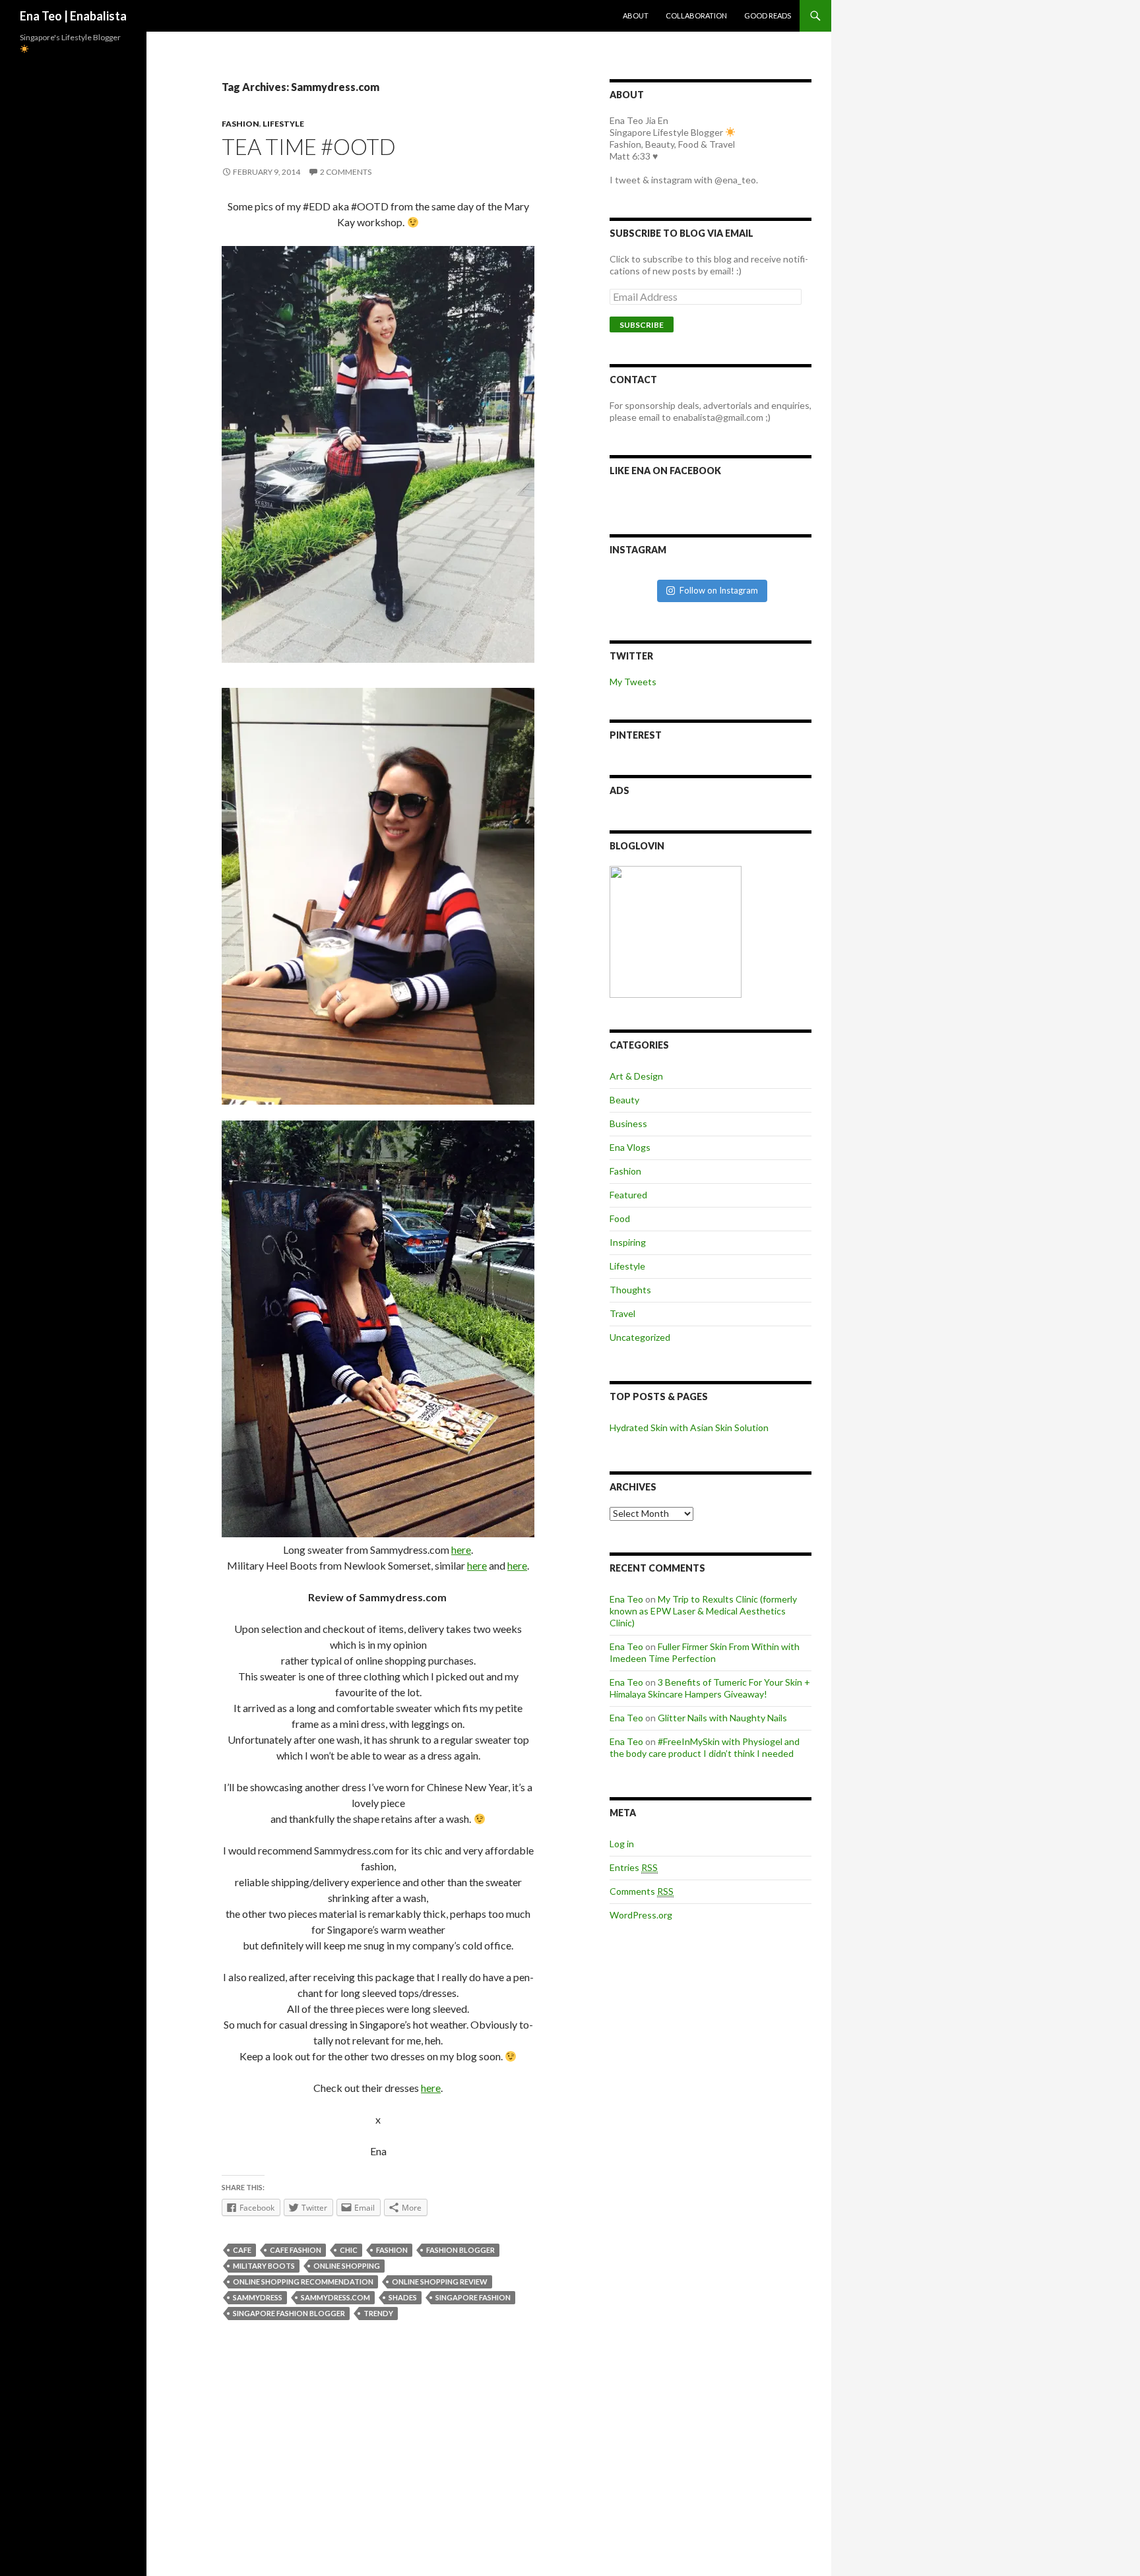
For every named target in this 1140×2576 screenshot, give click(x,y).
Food (620, 1218)
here (461, 1549)
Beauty (624, 1100)
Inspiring (628, 1242)
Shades (403, 2297)
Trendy (378, 2313)
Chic (349, 2250)
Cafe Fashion (296, 2250)
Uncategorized (640, 1337)
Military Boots (264, 2266)
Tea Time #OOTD (309, 146)
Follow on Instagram (719, 590)
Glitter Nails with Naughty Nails (722, 1718)
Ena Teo (626, 1599)
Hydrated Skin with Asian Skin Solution (689, 1427)
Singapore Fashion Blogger (289, 2313)
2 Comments (346, 172)
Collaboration (696, 15)
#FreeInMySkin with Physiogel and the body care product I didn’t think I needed (705, 1747)
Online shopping (347, 2266)
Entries (634, 1867)
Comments (642, 1891)
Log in (622, 1844)
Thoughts (630, 1290)
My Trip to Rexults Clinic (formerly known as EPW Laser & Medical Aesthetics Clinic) (703, 1611)
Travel (622, 1313)
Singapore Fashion (473, 2297)
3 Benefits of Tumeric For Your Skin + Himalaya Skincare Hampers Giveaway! (710, 1688)
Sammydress (258, 2297)
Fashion (240, 124)
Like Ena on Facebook (665, 471)
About (636, 15)
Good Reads (768, 15)
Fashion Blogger (460, 2250)
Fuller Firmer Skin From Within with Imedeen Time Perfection (705, 1652)
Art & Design (636, 1076)
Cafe (242, 2250)
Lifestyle (283, 124)
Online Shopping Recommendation (303, 2282)
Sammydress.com (335, 2297)
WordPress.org (641, 1915)
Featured (628, 1195)
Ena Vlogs (630, 1147)
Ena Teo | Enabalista (73, 16)
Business (628, 1123)
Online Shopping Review (440, 2282)
